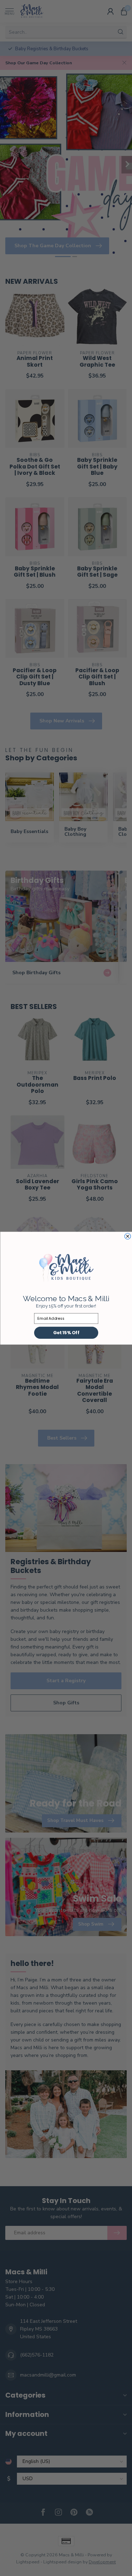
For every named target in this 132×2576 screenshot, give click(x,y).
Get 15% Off (66, 1333)
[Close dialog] (128, 1236)
